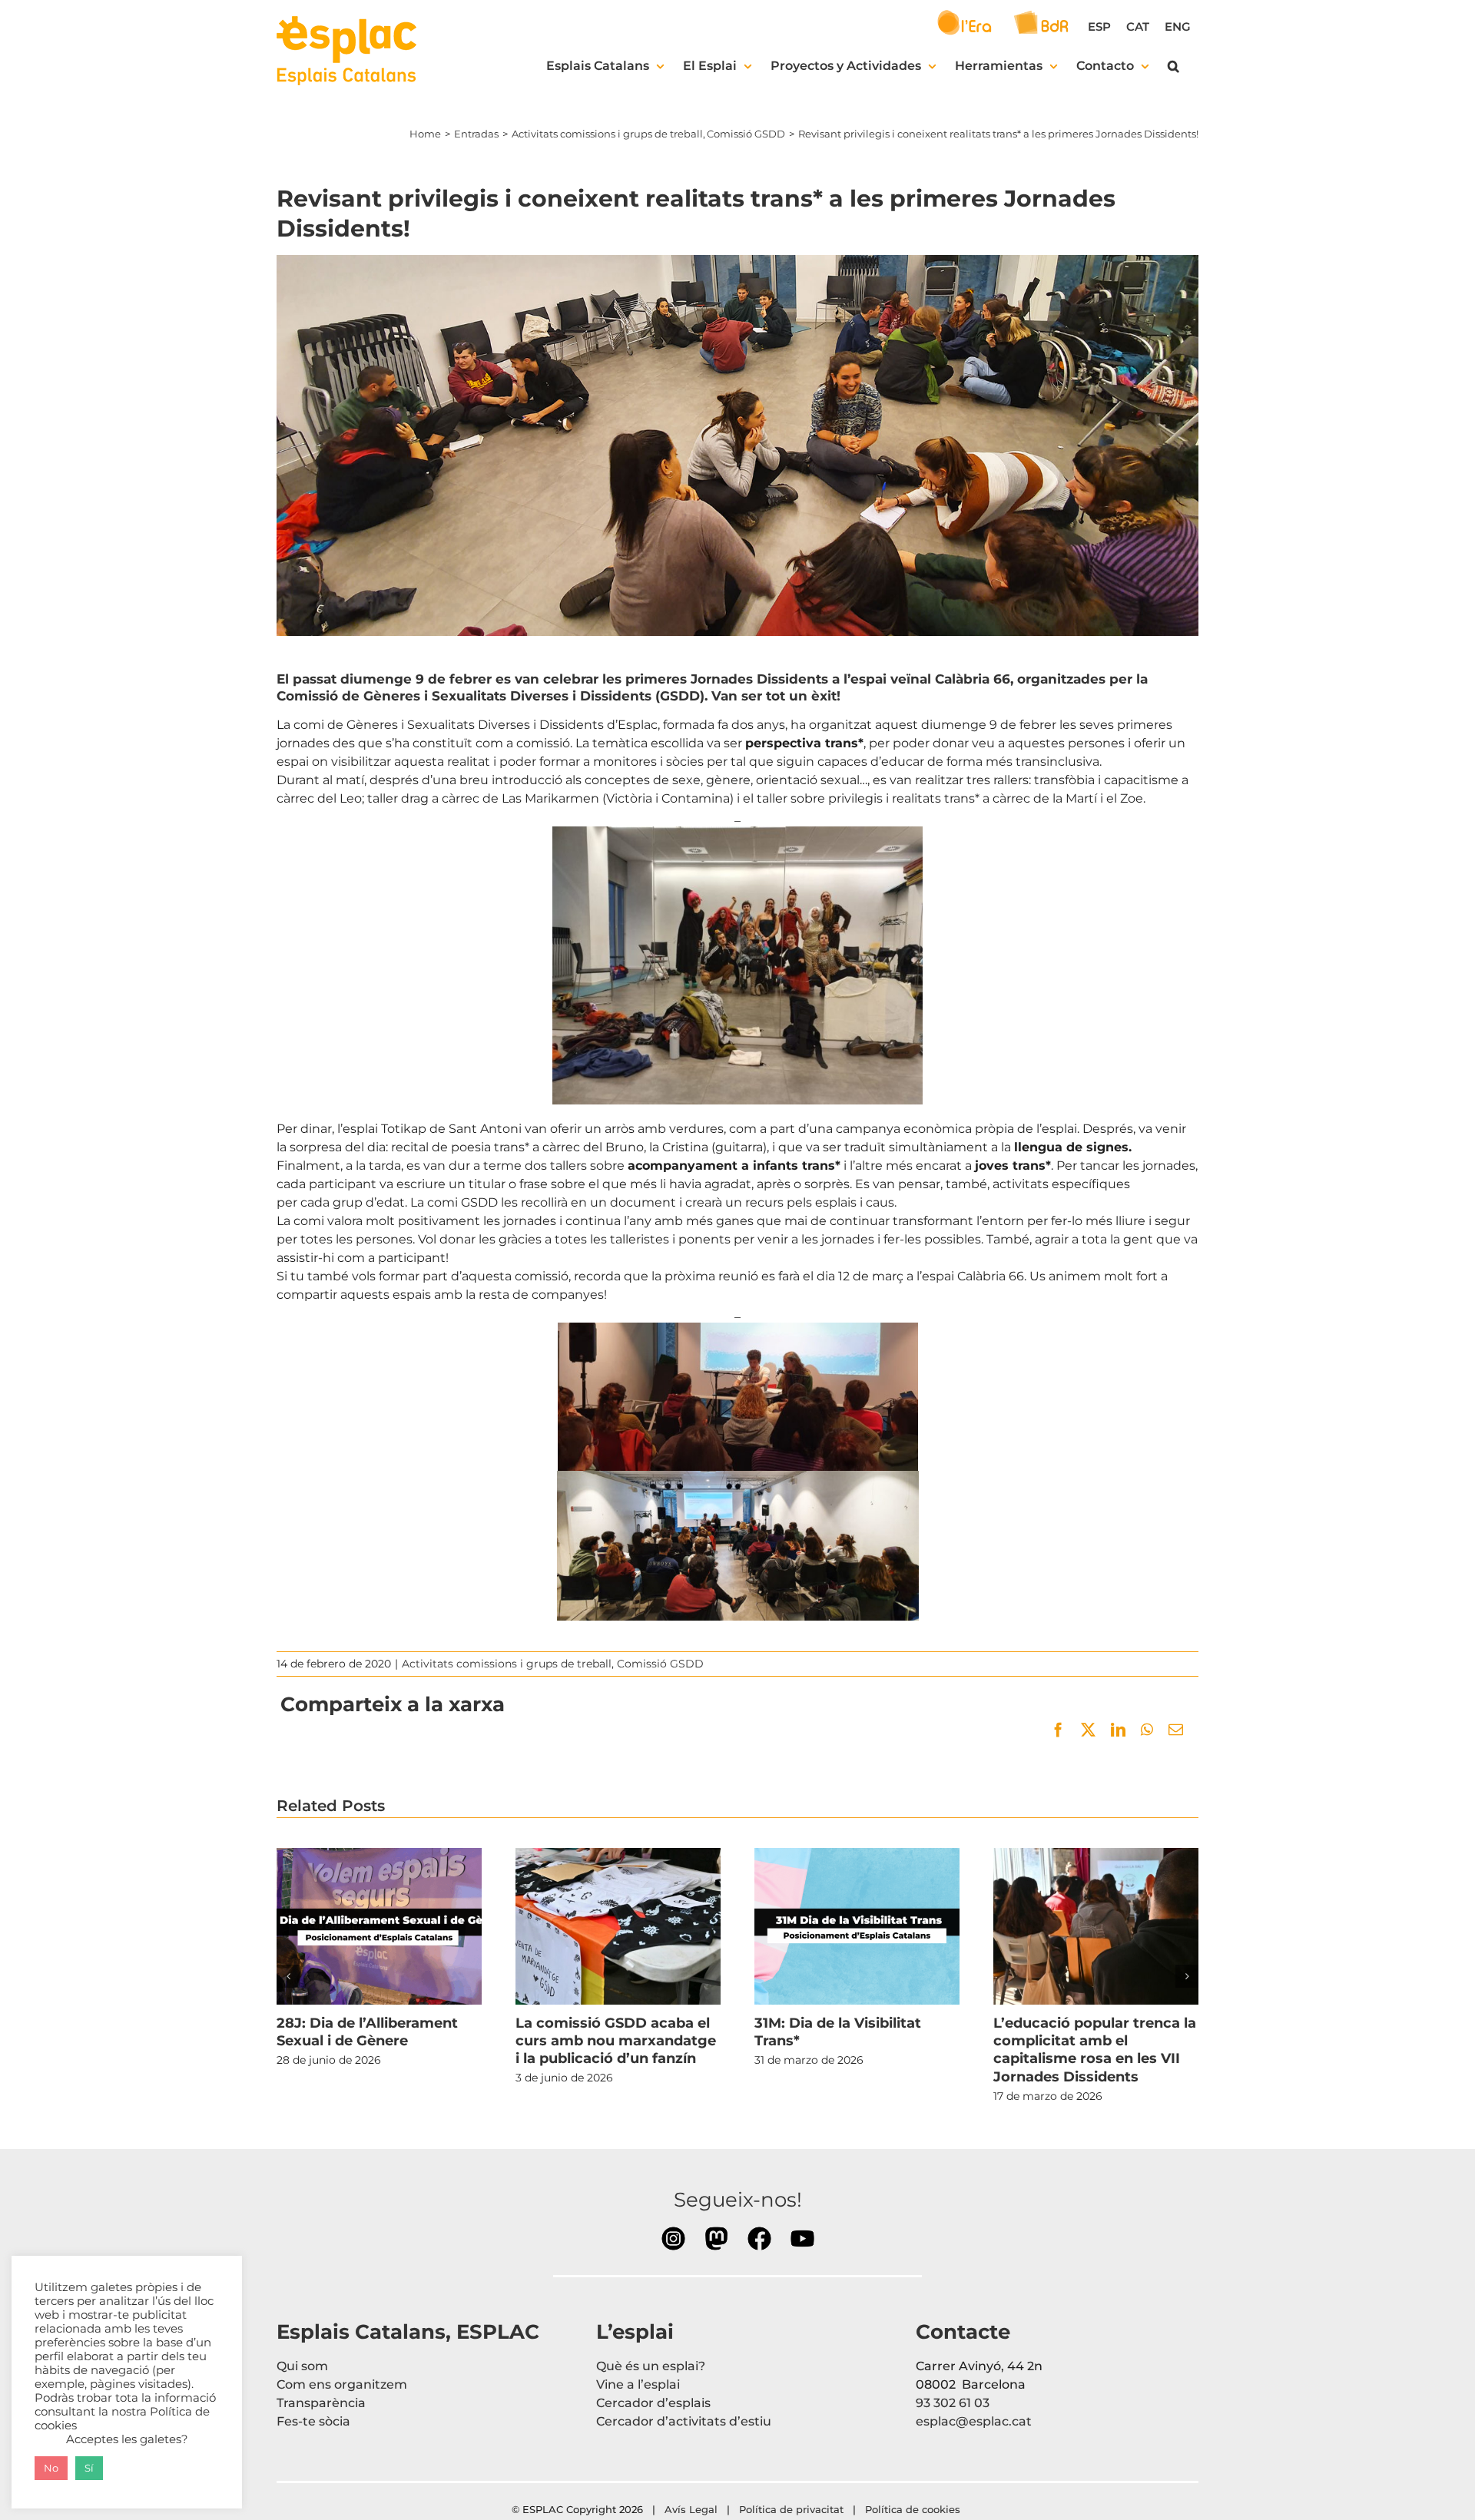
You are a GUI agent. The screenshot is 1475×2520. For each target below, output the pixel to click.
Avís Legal (691, 2509)
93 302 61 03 (953, 2403)
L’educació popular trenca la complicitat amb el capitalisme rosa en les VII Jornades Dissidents (1095, 1926)
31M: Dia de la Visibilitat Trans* (857, 1926)
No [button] (51, 2468)
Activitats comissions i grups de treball (507, 1664)
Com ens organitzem (342, 2384)
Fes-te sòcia (313, 2421)
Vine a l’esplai (638, 2384)
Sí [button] (89, 2468)
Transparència (321, 2403)
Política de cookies (914, 2509)
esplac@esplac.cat (974, 2421)
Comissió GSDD (660, 1664)
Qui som (302, 2366)
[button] (1173, 66)
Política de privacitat (791, 2509)
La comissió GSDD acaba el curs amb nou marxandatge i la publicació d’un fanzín (618, 1926)
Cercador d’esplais (653, 2403)
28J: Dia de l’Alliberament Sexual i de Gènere (379, 1926)
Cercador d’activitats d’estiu (684, 2421)
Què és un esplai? (651, 2366)
